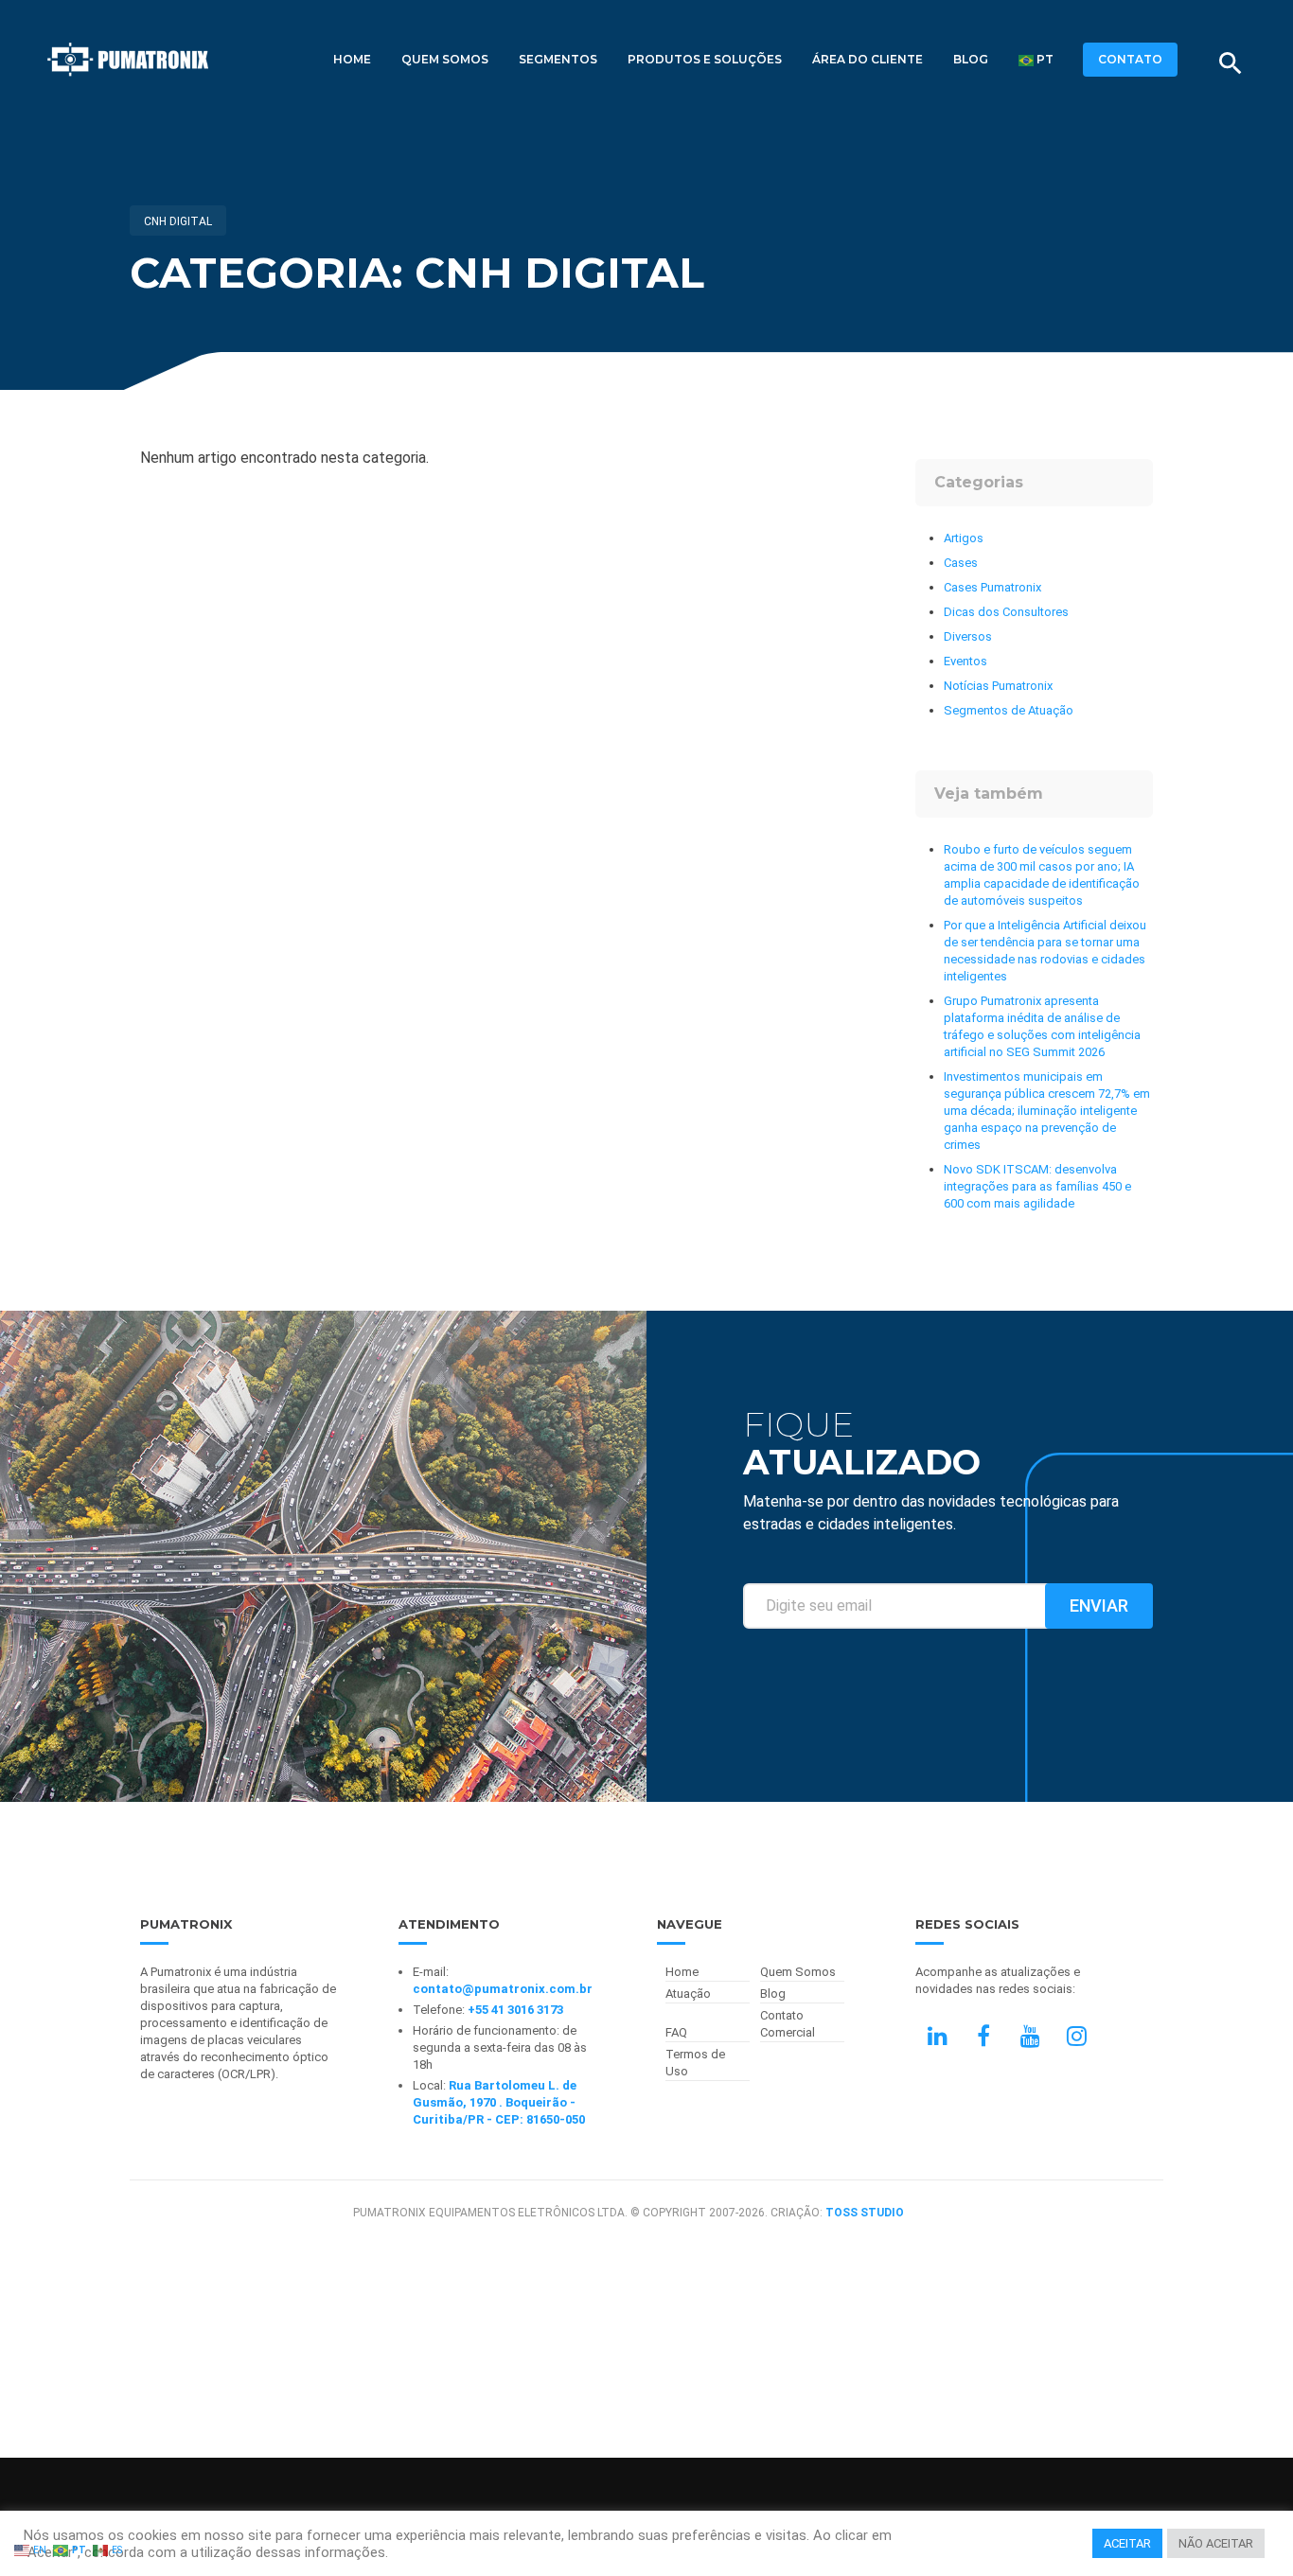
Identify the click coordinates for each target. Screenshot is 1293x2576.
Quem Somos (445, 59)
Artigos (964, 538)
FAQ (676, 2032)
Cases (961, 563)
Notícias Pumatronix (998, 686)
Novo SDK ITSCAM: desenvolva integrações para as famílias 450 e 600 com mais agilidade (1037, 1186)
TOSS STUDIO (865, 2213)
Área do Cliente (868, 59)
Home (352, 59)
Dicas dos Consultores (1006, 612)
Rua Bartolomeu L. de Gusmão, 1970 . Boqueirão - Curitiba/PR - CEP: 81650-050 (499, 2102)
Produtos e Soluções (705, 59)
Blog (971, 59)
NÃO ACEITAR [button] (1216, 2543)
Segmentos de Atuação (1009, 710)
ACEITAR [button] (1127, 2543)
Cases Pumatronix (992, 587)
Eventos (965, 661)
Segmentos (558, 59)
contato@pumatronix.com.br (503, 1989)
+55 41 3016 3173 (515, 2010)
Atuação (688, 1994)
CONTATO (1130, 59)
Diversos (968, 636)
